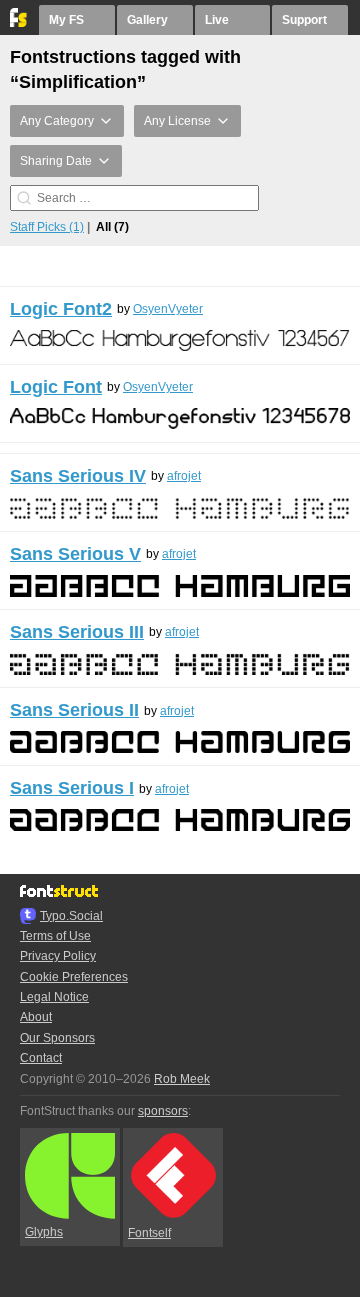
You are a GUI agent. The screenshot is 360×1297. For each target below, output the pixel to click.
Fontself (149, 1233)
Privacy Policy (58, 956)
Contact (41, 1058)
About (36, 1017)
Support (304, 20)
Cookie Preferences (74, 977)
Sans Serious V (75, 554)
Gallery (147, 20)
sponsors (163, 1111)
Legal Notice (54, 997)
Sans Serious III (77, 632)
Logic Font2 (61, 309)
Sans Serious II (74, 710)
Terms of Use (55, 936)
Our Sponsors (57, 1038)
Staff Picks (47, 227)
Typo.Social (71, 916)
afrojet (184, 476)
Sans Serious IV (78, 476)
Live (217, 20)
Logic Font (56, 387)
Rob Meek (182, 1079)
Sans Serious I (72, 788)
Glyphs (44, 1232)
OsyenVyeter (168, 309)
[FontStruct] (19, 23)
